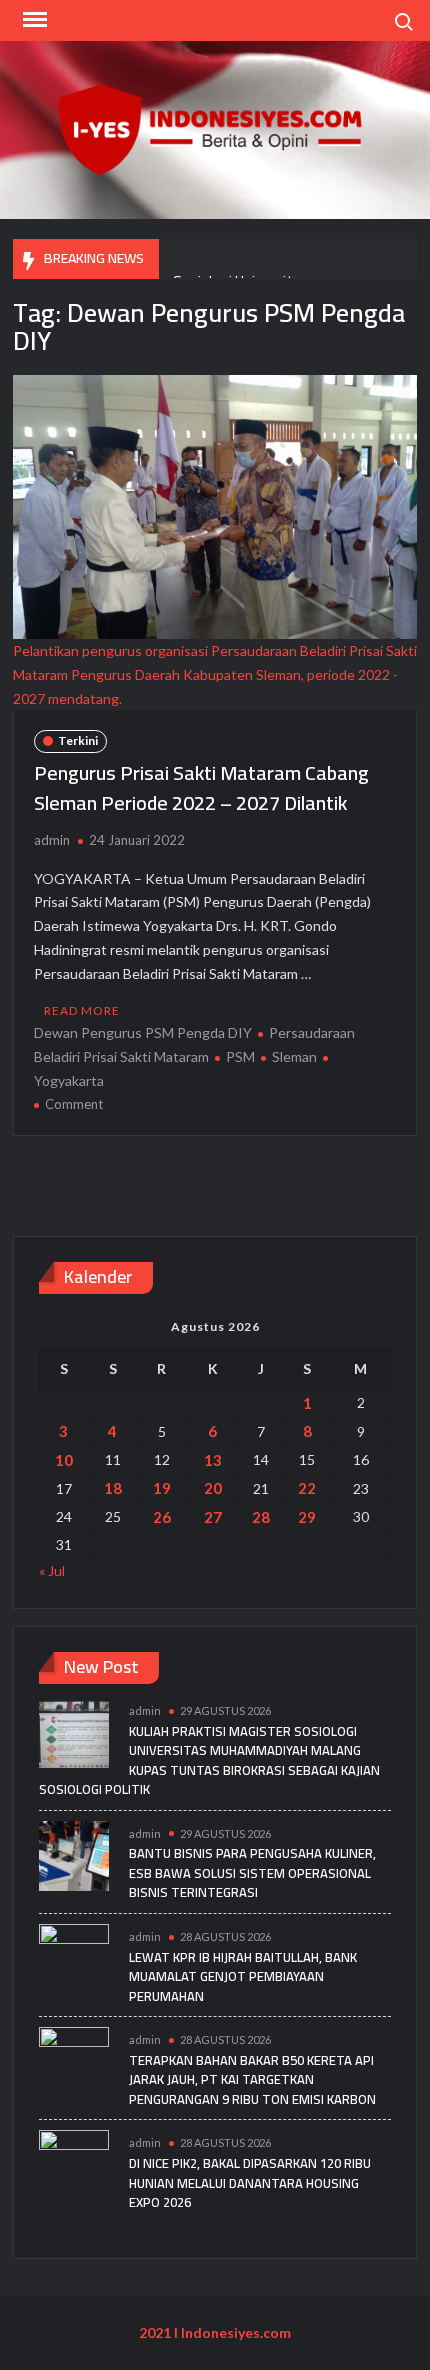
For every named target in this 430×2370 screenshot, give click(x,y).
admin (52, 840)
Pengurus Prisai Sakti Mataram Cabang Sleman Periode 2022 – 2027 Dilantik (201, 787)
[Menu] (33, 20)
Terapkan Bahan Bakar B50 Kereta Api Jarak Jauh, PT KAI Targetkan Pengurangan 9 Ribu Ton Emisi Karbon (252, 2079)
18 (113, 1488)
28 (261, 1517)
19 (162, 1488)
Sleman (294, 1056)
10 (64, 1460)
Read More (82, 1010)
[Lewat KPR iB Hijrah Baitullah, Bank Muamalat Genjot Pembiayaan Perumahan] (74, 1956)
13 (213, 1460)
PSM (240, 1056)
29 (307, 1517)
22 (307, 1488)
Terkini (78, 740)
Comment (74, 1104)
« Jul (52, 1570)
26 (162, 1517)
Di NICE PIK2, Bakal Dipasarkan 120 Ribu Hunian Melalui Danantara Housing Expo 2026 (250, 2182)
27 (213, 1517)
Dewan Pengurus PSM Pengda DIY (143, 1032)
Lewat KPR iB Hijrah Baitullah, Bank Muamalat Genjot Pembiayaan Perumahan (243, 1976)
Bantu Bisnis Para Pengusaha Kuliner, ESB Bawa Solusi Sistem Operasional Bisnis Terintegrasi (252, 1872)
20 (213, 1488)
